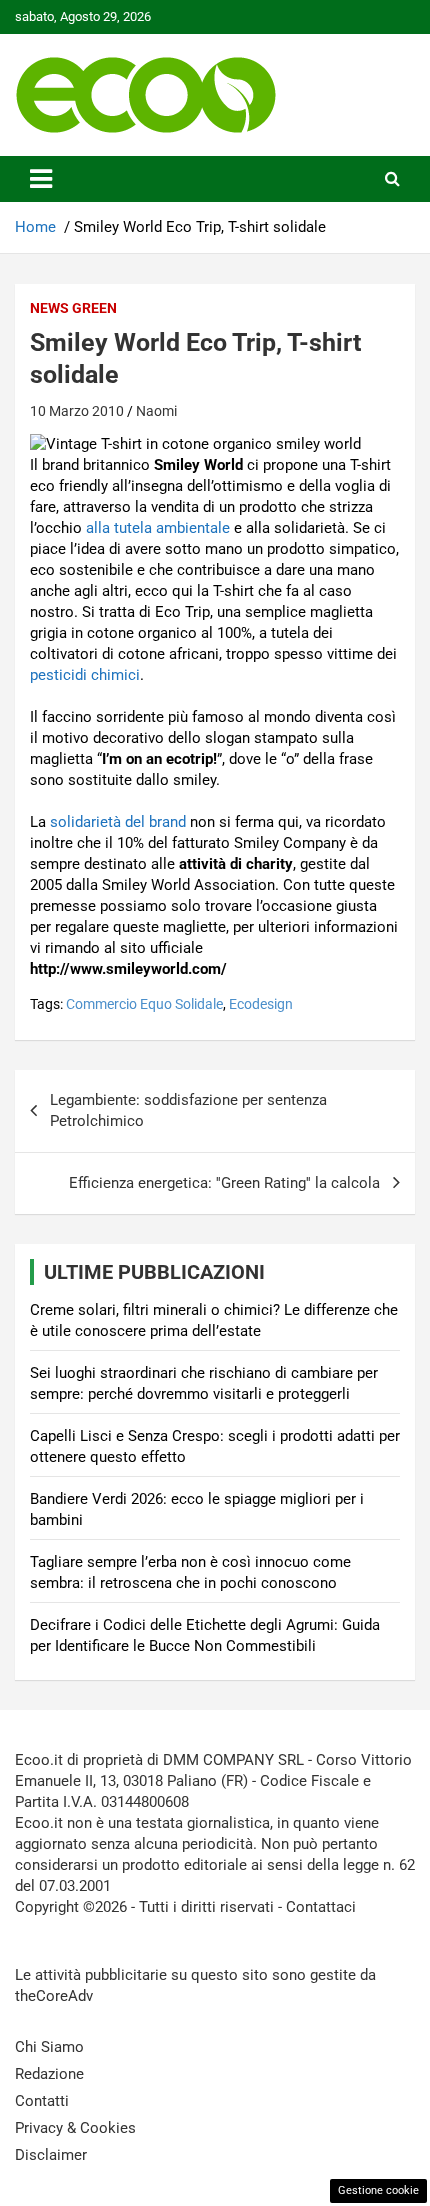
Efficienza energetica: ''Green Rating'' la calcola (224, 1183)
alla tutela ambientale (158, 528)
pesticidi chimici (85, 675)
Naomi (156, 411)
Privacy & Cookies (75, 2128)
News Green (73, 308)
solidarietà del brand (118, 822)
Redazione (49, 2074)
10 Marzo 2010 (77, 411)
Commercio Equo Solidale (144, 1004)
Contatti (42, 2101)
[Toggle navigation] (41, 179)
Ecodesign (261, 1004)
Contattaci (321, 1907)
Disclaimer (51, 2155)
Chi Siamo (49, 2047)
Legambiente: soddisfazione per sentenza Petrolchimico (188, 1110)
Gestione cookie (378, 2190)
